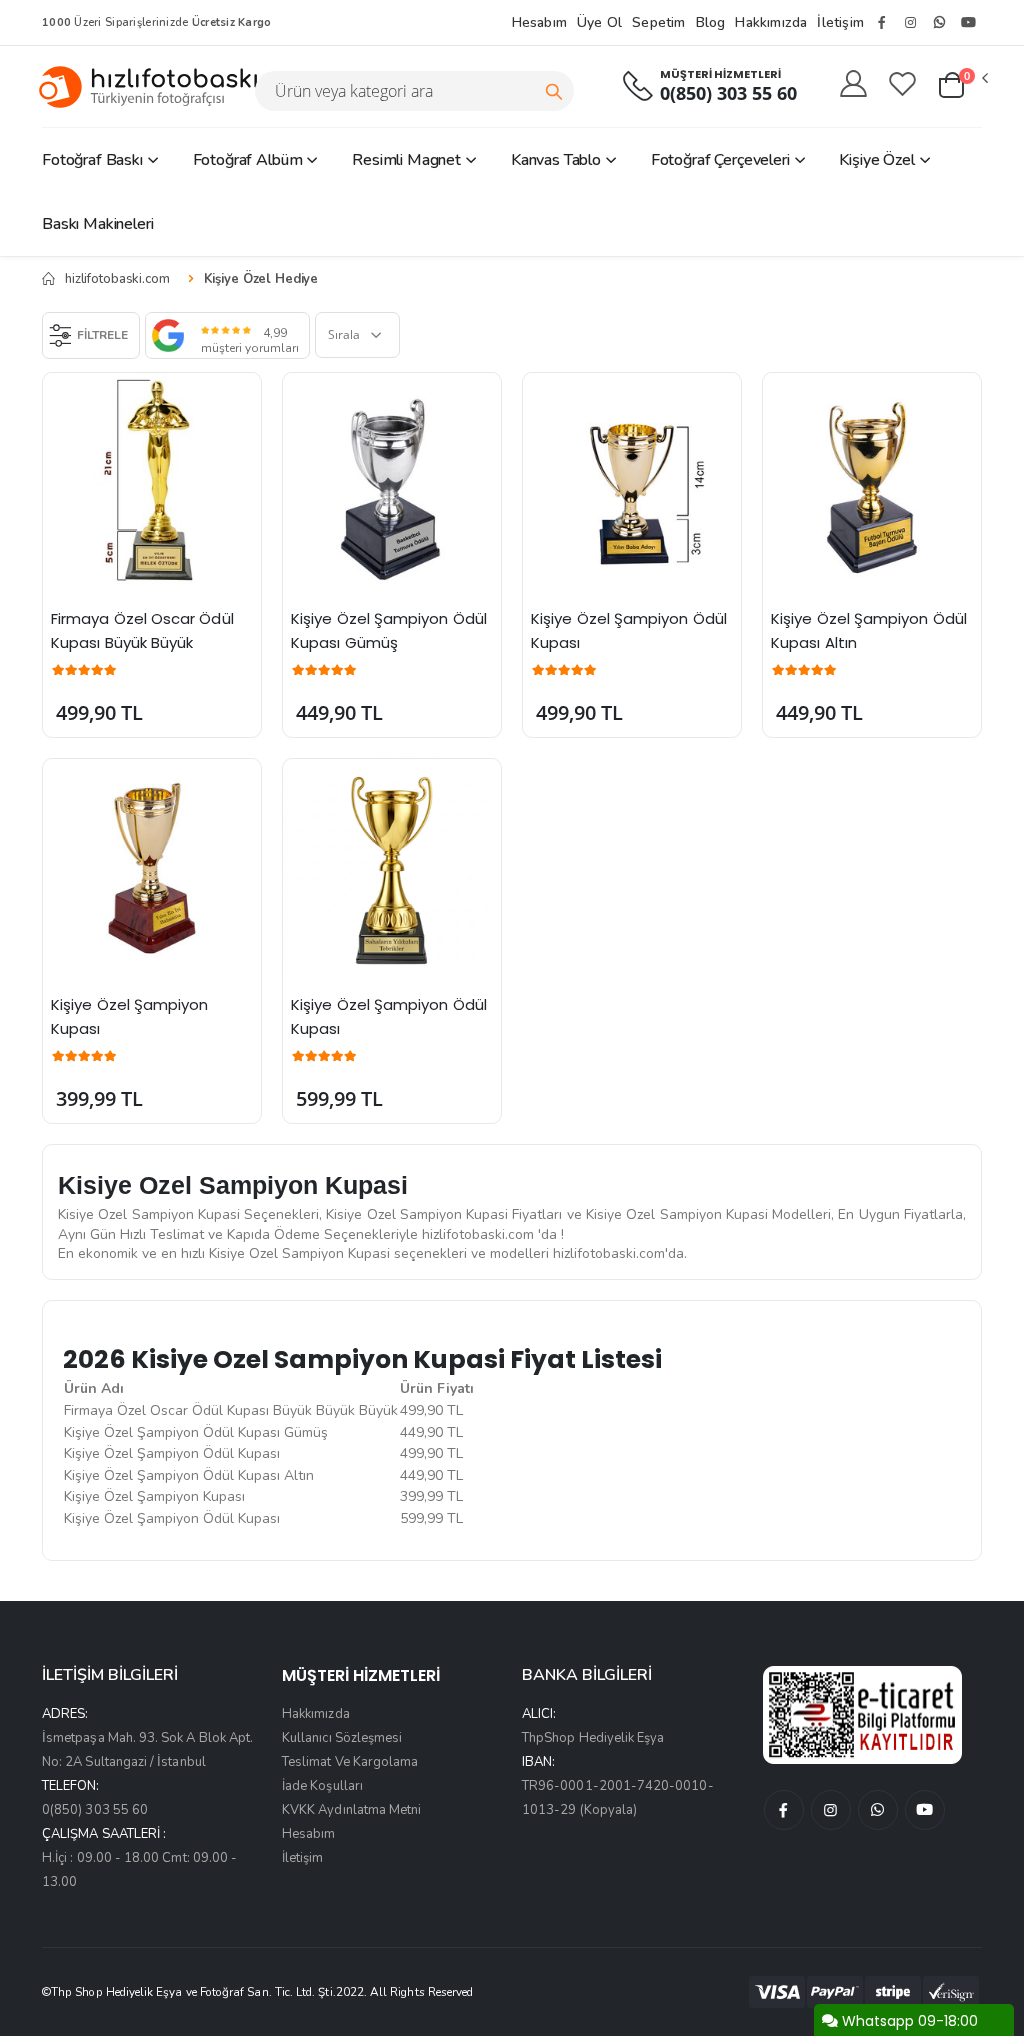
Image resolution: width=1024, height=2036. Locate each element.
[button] (962, 86)
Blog (711, 22)
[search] (554, 91)
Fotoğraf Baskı (92, 160)
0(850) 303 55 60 (728, 93)
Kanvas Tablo (556, 160)
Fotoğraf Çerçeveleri (720, 160)
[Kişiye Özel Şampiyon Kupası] (152, 868)
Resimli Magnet (406, 160)
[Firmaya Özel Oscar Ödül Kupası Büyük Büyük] (152, 482)
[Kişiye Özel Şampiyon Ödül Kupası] (632, 482)
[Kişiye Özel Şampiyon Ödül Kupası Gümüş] (392, 482)
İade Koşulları (322, 1786)
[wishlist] (902, 85)
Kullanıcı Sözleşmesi (342, 1738)
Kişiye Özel (876, 160)
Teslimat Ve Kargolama (350, 1762)
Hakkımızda (771, 22)
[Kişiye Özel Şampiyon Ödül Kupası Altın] (872, 482)
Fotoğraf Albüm (248, 160)
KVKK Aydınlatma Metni (351, 1810)
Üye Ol (599, 22)
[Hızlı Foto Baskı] (156, 86)
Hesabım (539, 22)
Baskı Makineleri (97, 224)
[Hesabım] (853, 85)
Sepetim (658, 22)
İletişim (840, 22)
